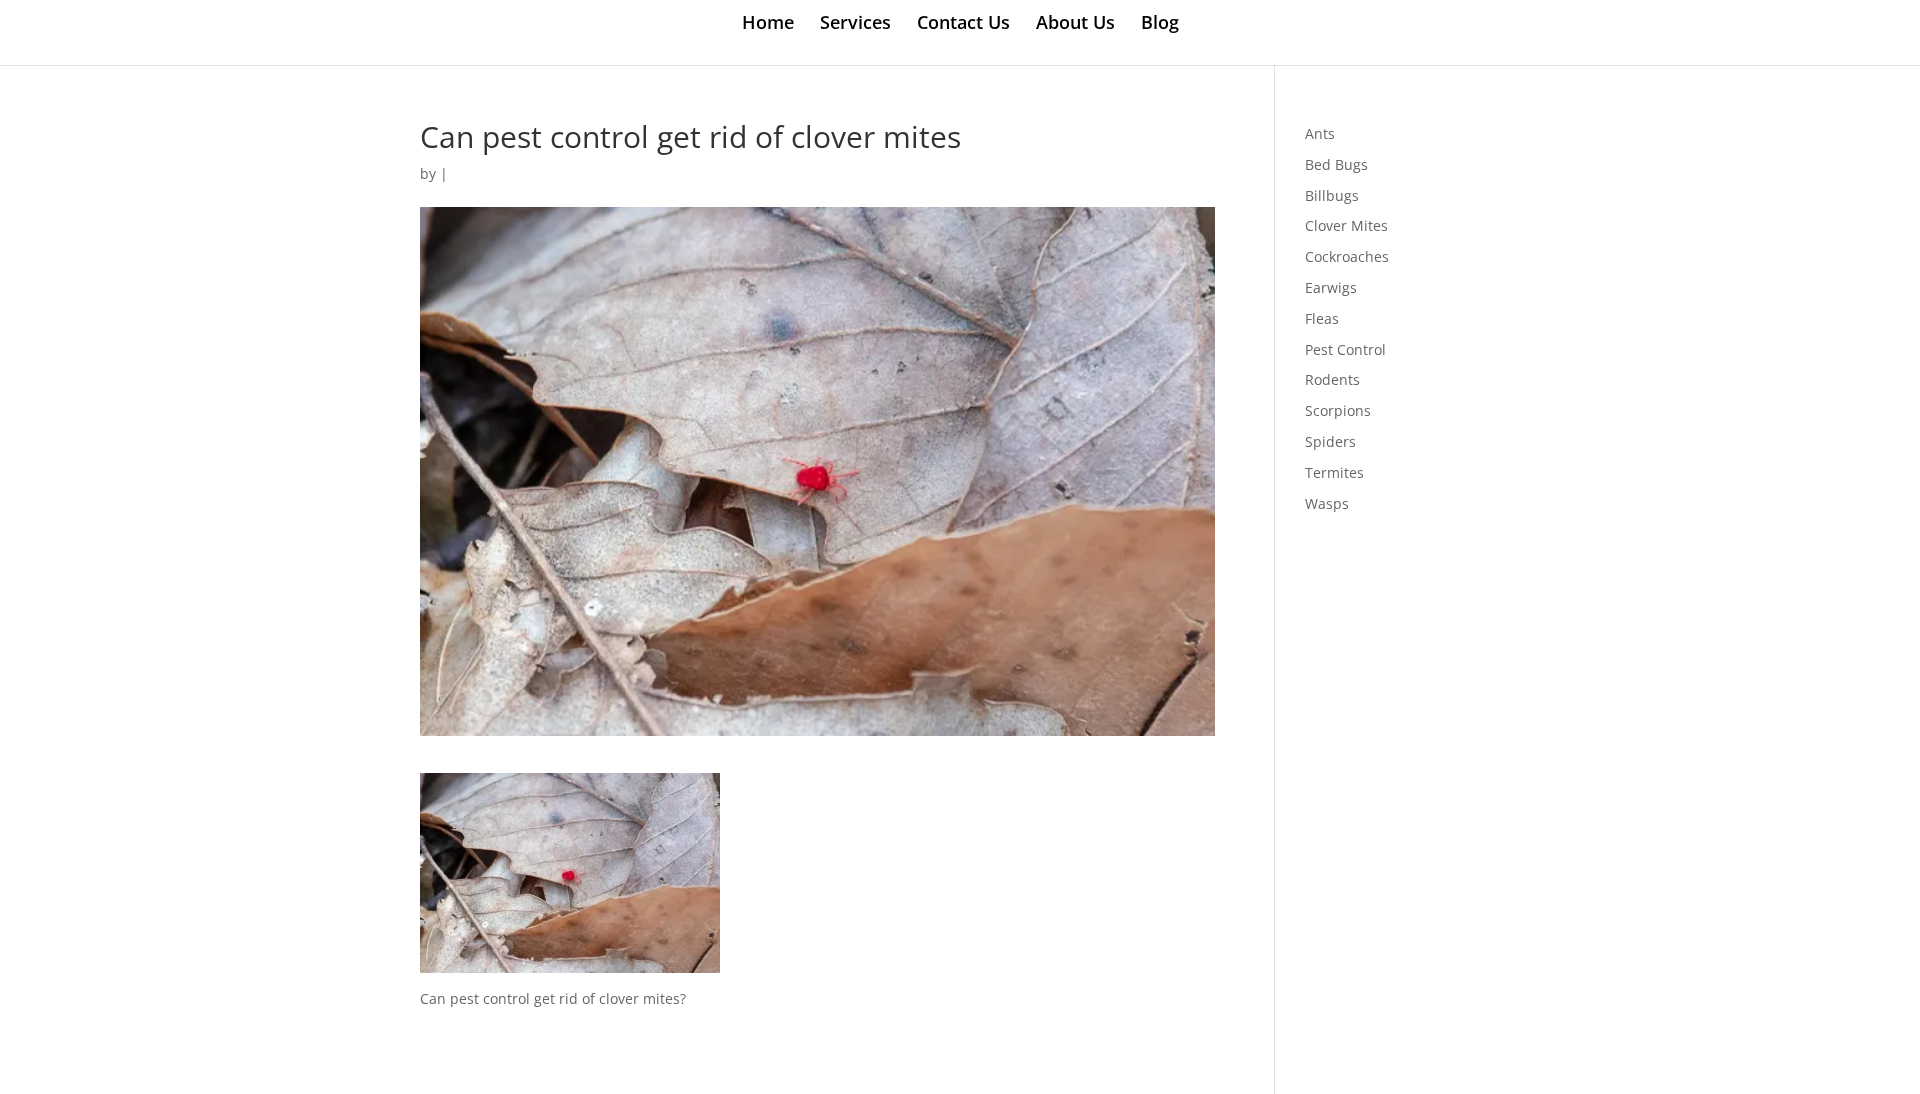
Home (768, 24)
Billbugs (1332, 195)
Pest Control (1345, 349)
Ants (1320, 133)
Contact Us (963, 24)
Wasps (1327, 503)
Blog (1160, 24)
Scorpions (1338, 410)
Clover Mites (1346, 225)
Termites (1334, 472)
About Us (1075, 24)
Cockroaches (1347, 256)
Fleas (1322, 318)
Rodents (1332, 379)
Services (855, 24)
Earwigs (1331, 287)
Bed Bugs (1336, 164)
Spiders (1330, 441)
